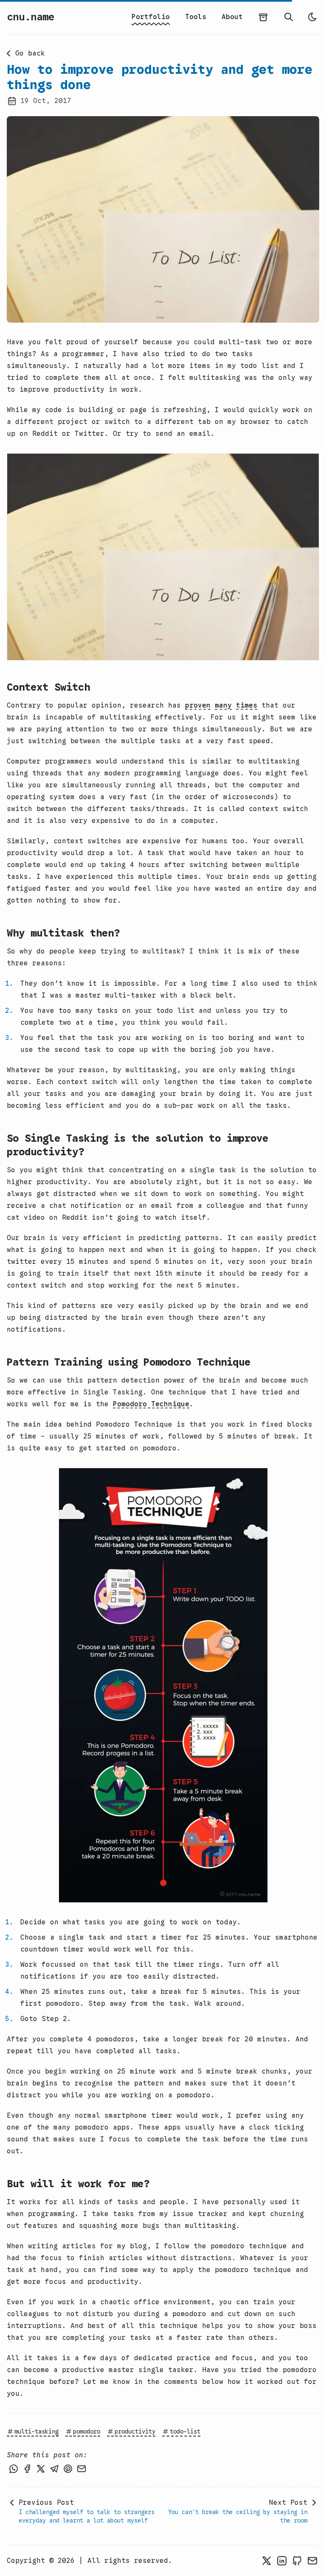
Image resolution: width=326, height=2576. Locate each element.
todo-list (185, 2431)
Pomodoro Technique (151, 1404)
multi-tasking (37, 2431)
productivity (135, 2431)
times (247, 705)
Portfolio (151, 17)
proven (198, 705)
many (223, 705)
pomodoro (87, 2431)
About (232, 17)
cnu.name (31, 17)
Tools (196, 17)
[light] (312, 17)
